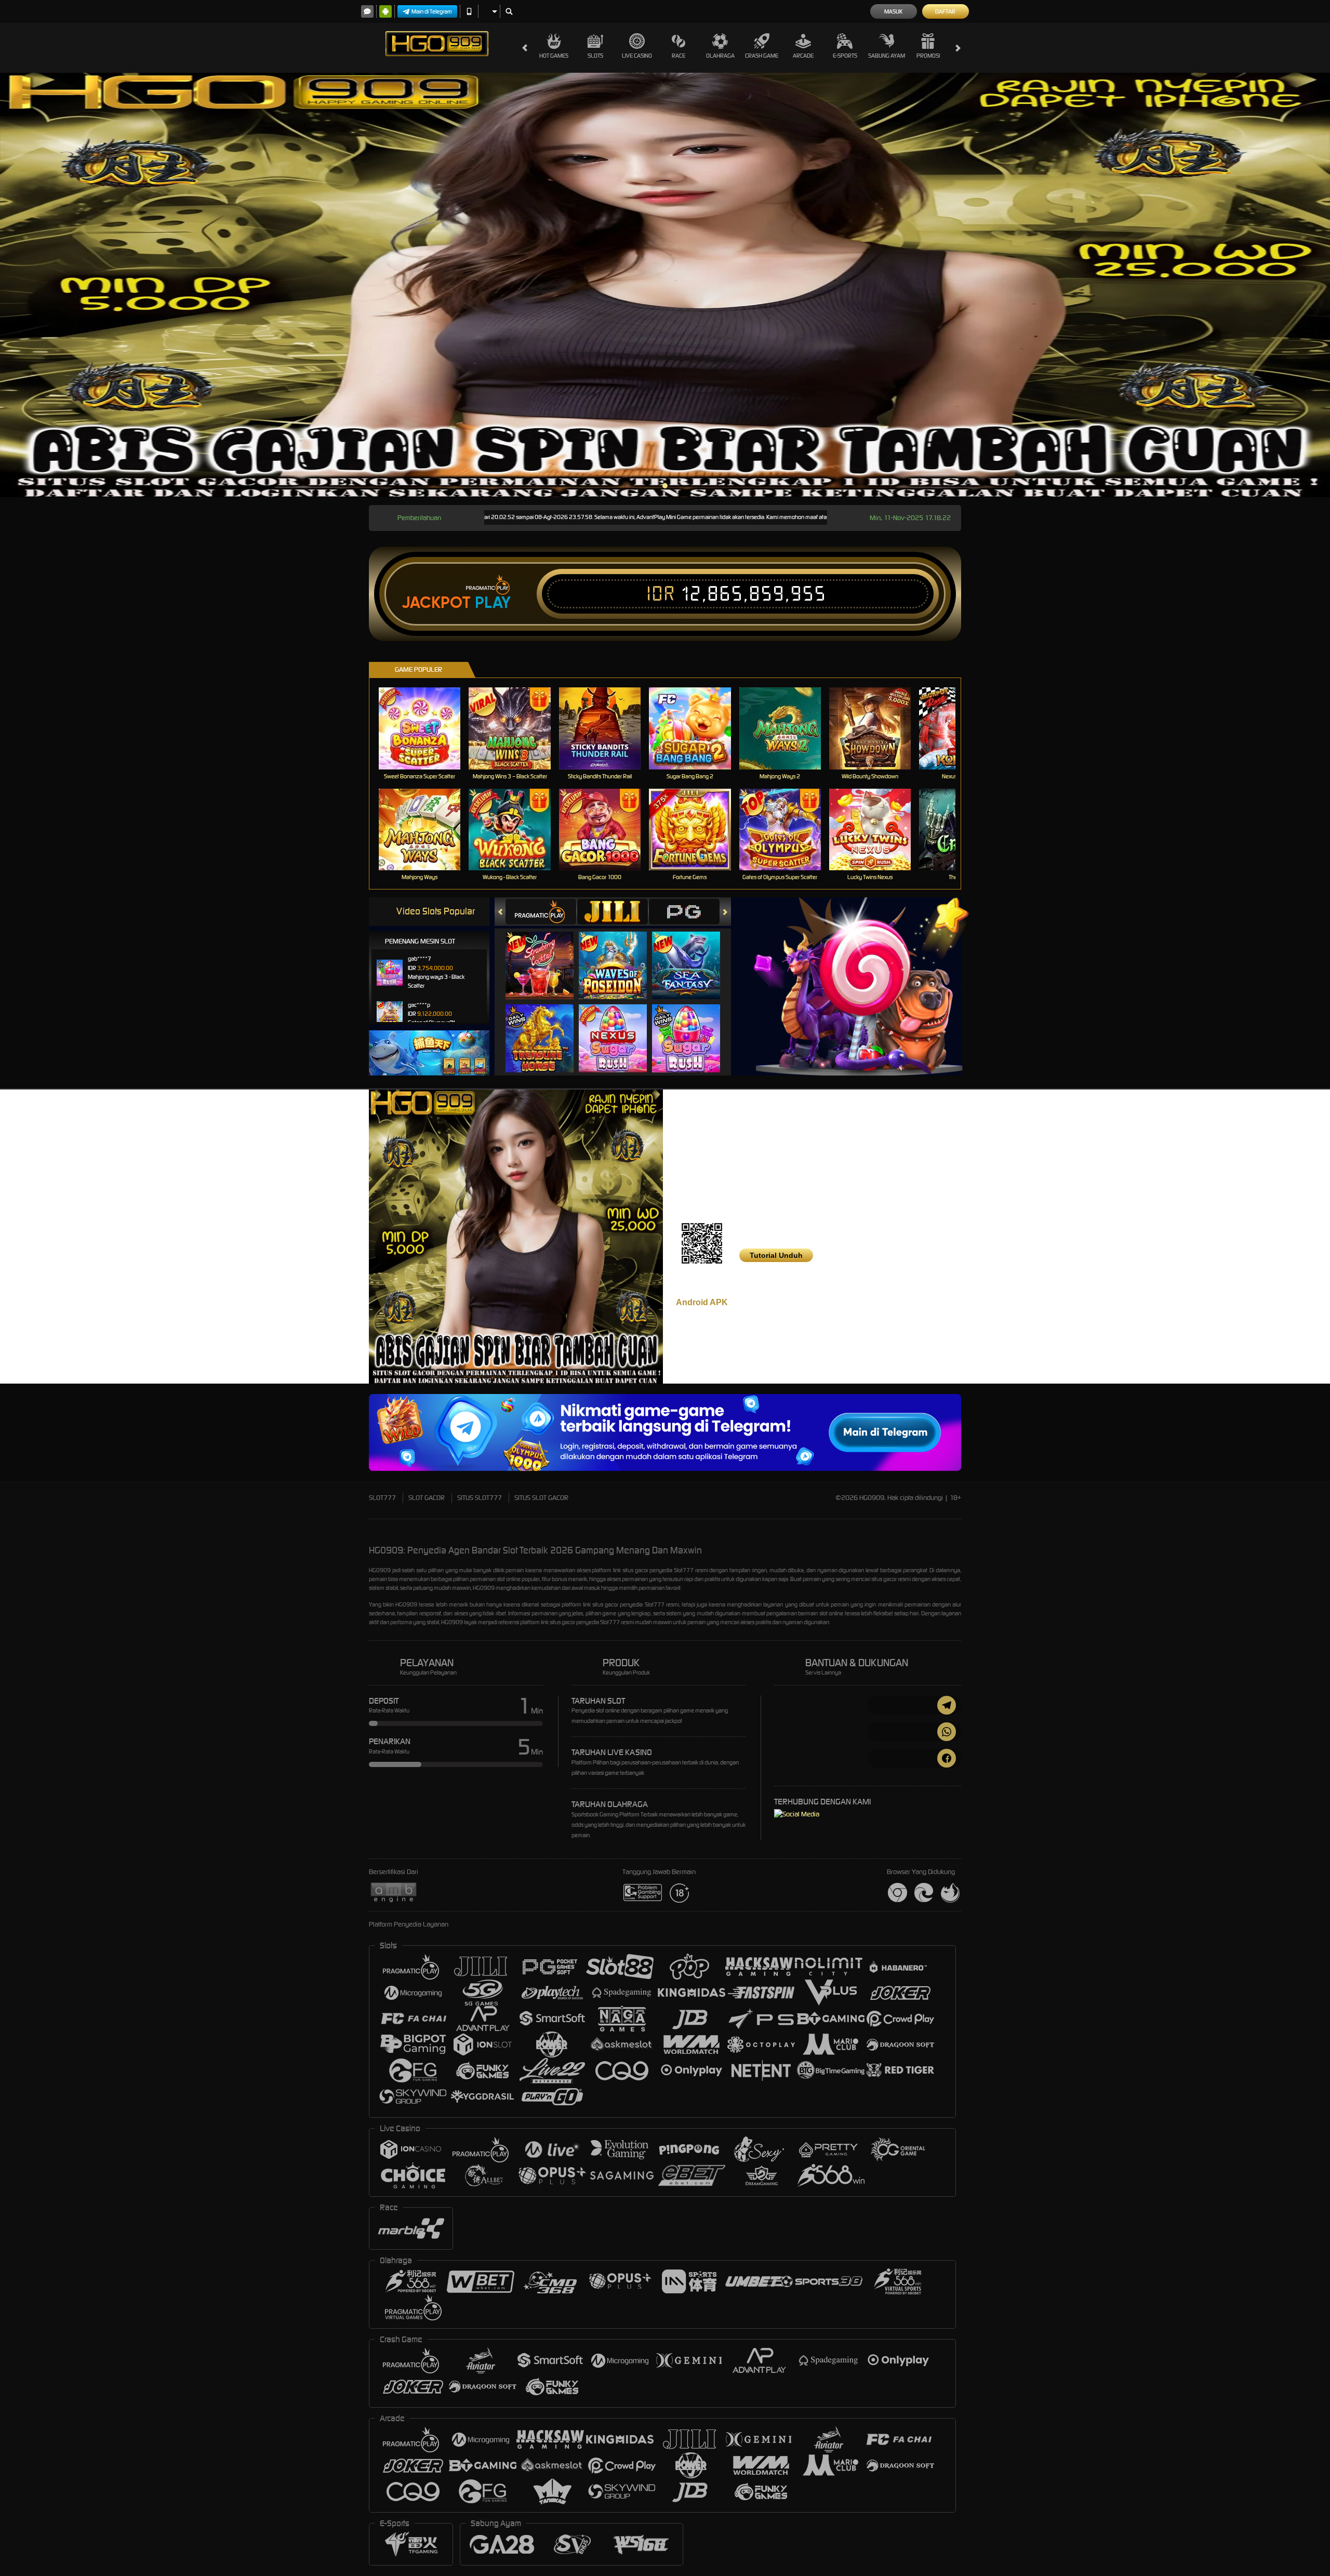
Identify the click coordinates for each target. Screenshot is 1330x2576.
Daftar (945, 11)
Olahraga (720, 56)
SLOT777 (382, 1498)
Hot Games (554, 56)
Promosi (928, 56)
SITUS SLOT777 (480, 1498)
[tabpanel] (665, 285)
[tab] (541, 912)
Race (679, 56)
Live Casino (637, 56)
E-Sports (845, 56)
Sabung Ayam (887, 56)
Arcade (803, 56)
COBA (546, 955)
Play (493, 603)
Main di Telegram (432, 11)
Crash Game (762, 56)
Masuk (893, 11)
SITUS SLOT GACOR (541, 1498)
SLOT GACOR (427, 1498)
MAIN (426, 728)
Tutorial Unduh (776, 1255)
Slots (595, 56)
